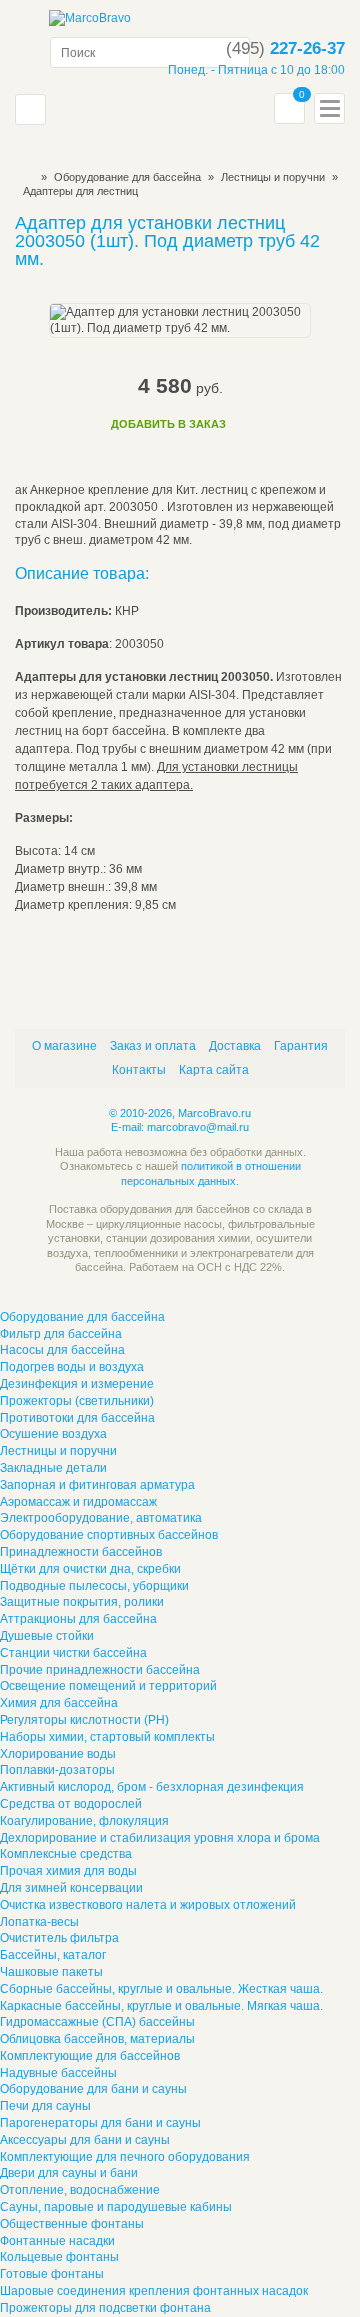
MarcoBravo (21, 177)
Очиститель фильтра (59, 1938)
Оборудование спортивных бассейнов (109, 1535)
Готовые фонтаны (52, 2274)
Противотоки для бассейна (77, 1418)
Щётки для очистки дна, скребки (90, 1569)
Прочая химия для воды (68, 1871)
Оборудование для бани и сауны (93, 2089)
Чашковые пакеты (51, 1972)
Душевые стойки (47, 1636)
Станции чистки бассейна (73, 1653)
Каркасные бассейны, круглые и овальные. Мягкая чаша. (161, 2006)
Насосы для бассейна (62, 1350)
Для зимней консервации (71, 1888)
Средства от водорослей (71, 1804)
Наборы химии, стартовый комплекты (107, 1737)
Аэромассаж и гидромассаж (78, 1502)
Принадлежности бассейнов (81, 1552)
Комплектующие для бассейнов (90, 2056)
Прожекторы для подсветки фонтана (105, 2308)
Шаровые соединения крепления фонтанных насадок (154, 2291)
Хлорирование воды (58, 1754)
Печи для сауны (45, 2106)
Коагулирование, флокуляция (84, 1821)
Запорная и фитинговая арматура (97, 1485)
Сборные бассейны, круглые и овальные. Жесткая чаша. (161, 1989)
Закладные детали (53, 1468)
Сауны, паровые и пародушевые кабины (116, 2207)
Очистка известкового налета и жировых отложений (148, 1905)
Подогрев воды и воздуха (72, 1367)
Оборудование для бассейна (127, 177)
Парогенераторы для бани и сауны (100, 2123)
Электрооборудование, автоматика (101, 1518)
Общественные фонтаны (72, 2224)
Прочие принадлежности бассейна (100, 1670)
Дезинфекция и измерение (77, 1384)
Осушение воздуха (53, 1434)
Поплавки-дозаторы (57, 1770)
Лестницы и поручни (58, 1451)
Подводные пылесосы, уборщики (94, 1586)
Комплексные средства (66, 1854)
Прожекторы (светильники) (77, 1401)
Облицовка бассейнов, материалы (97, 2039)
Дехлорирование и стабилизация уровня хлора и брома (160, 1838)
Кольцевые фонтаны (59, 2257)
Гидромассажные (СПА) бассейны (97, 2022)
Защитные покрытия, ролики (82, 1602)
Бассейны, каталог (53, 1955)
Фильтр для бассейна (61, 1334)
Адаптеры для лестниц (80, 191)
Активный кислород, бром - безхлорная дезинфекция (152, 1787)
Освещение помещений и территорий (108, 1686)
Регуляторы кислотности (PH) (84, 1720)
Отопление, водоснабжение (80, 2190)
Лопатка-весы (39, 1922)
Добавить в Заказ (168, 424)
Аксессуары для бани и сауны (85, 2140)
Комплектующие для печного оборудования (125, 2157)
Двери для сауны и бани (69, 2173)
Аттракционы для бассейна (78, 1619)
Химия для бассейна (59, 1703)
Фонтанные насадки (57, 2241)
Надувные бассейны (58, 2073)
